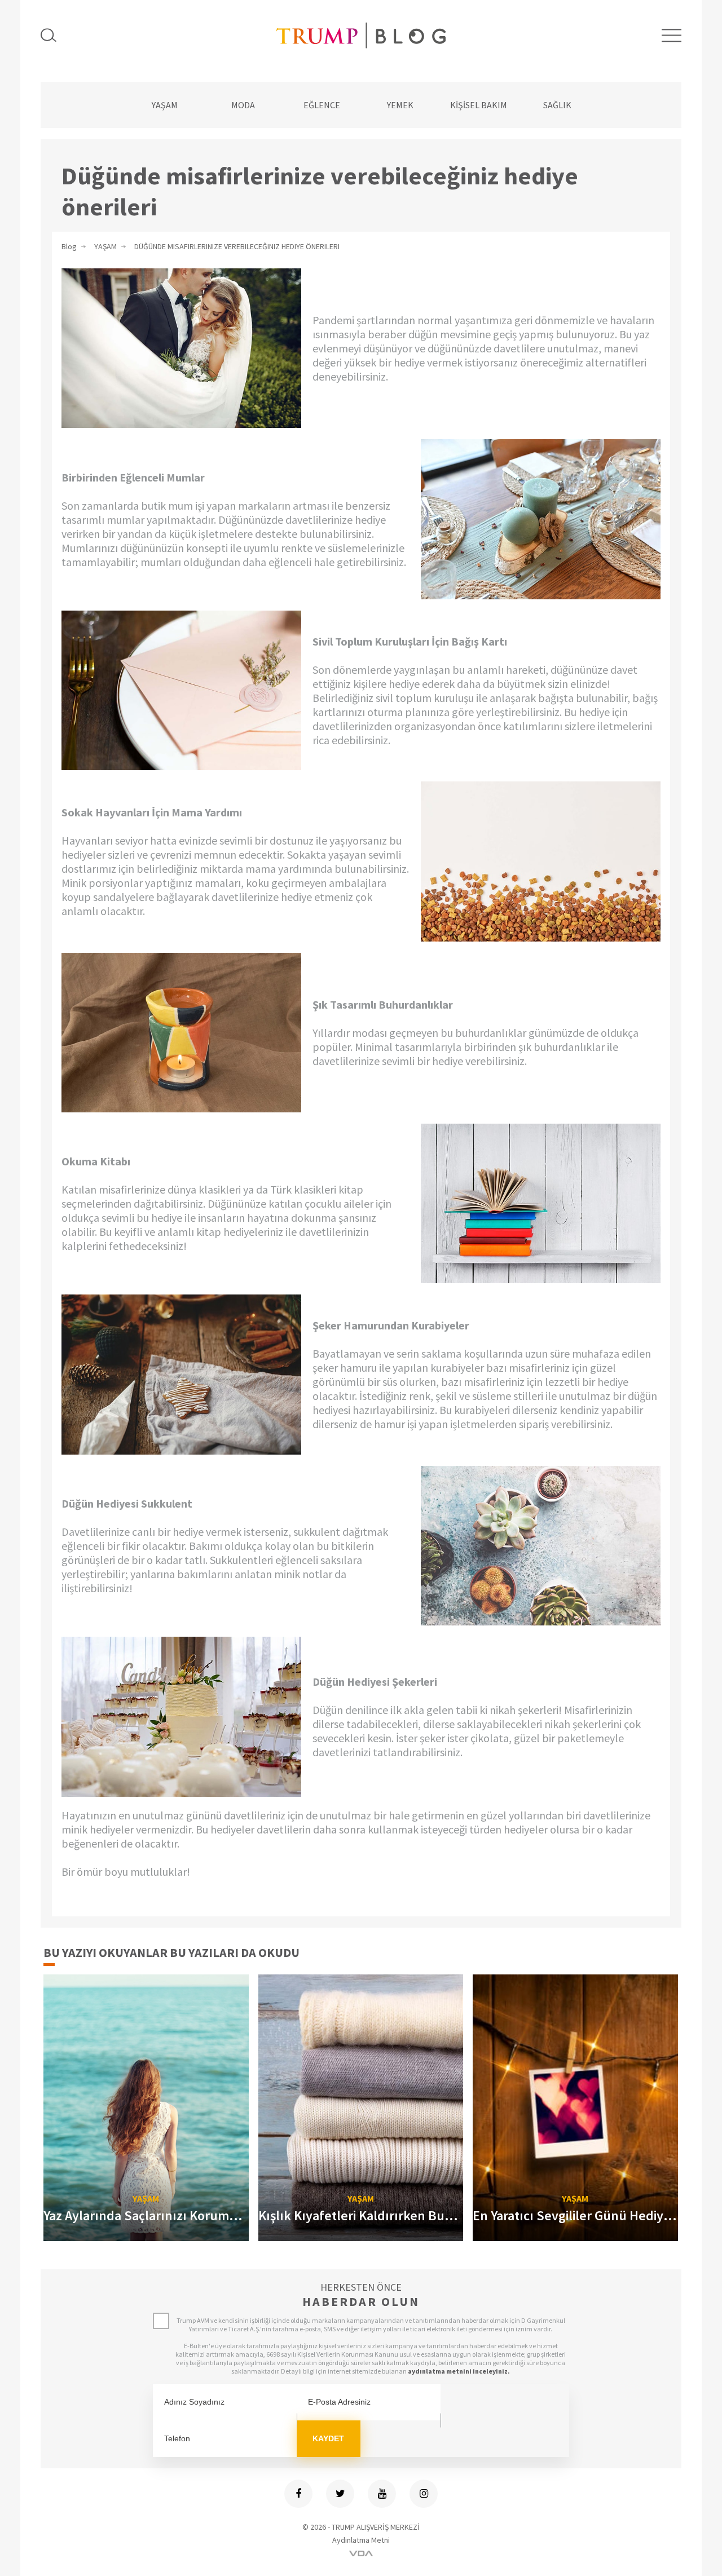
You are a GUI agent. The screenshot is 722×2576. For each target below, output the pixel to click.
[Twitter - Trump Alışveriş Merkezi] (340, 2494)
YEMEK (400, 105)
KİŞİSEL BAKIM (479, 105)
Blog (69, 246)
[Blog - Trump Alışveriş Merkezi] (361, 35)
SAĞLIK (557, 105)
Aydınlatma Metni (361, 2540)
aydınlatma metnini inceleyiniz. (459, 2371)
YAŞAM (165, 105)
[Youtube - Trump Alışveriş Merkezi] (382, 2494)
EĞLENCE (322, 105)
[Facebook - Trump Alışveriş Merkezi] (298, 2494)
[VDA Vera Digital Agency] (361, 2553)
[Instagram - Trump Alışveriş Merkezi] (424, 2494)
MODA (243, 105)
